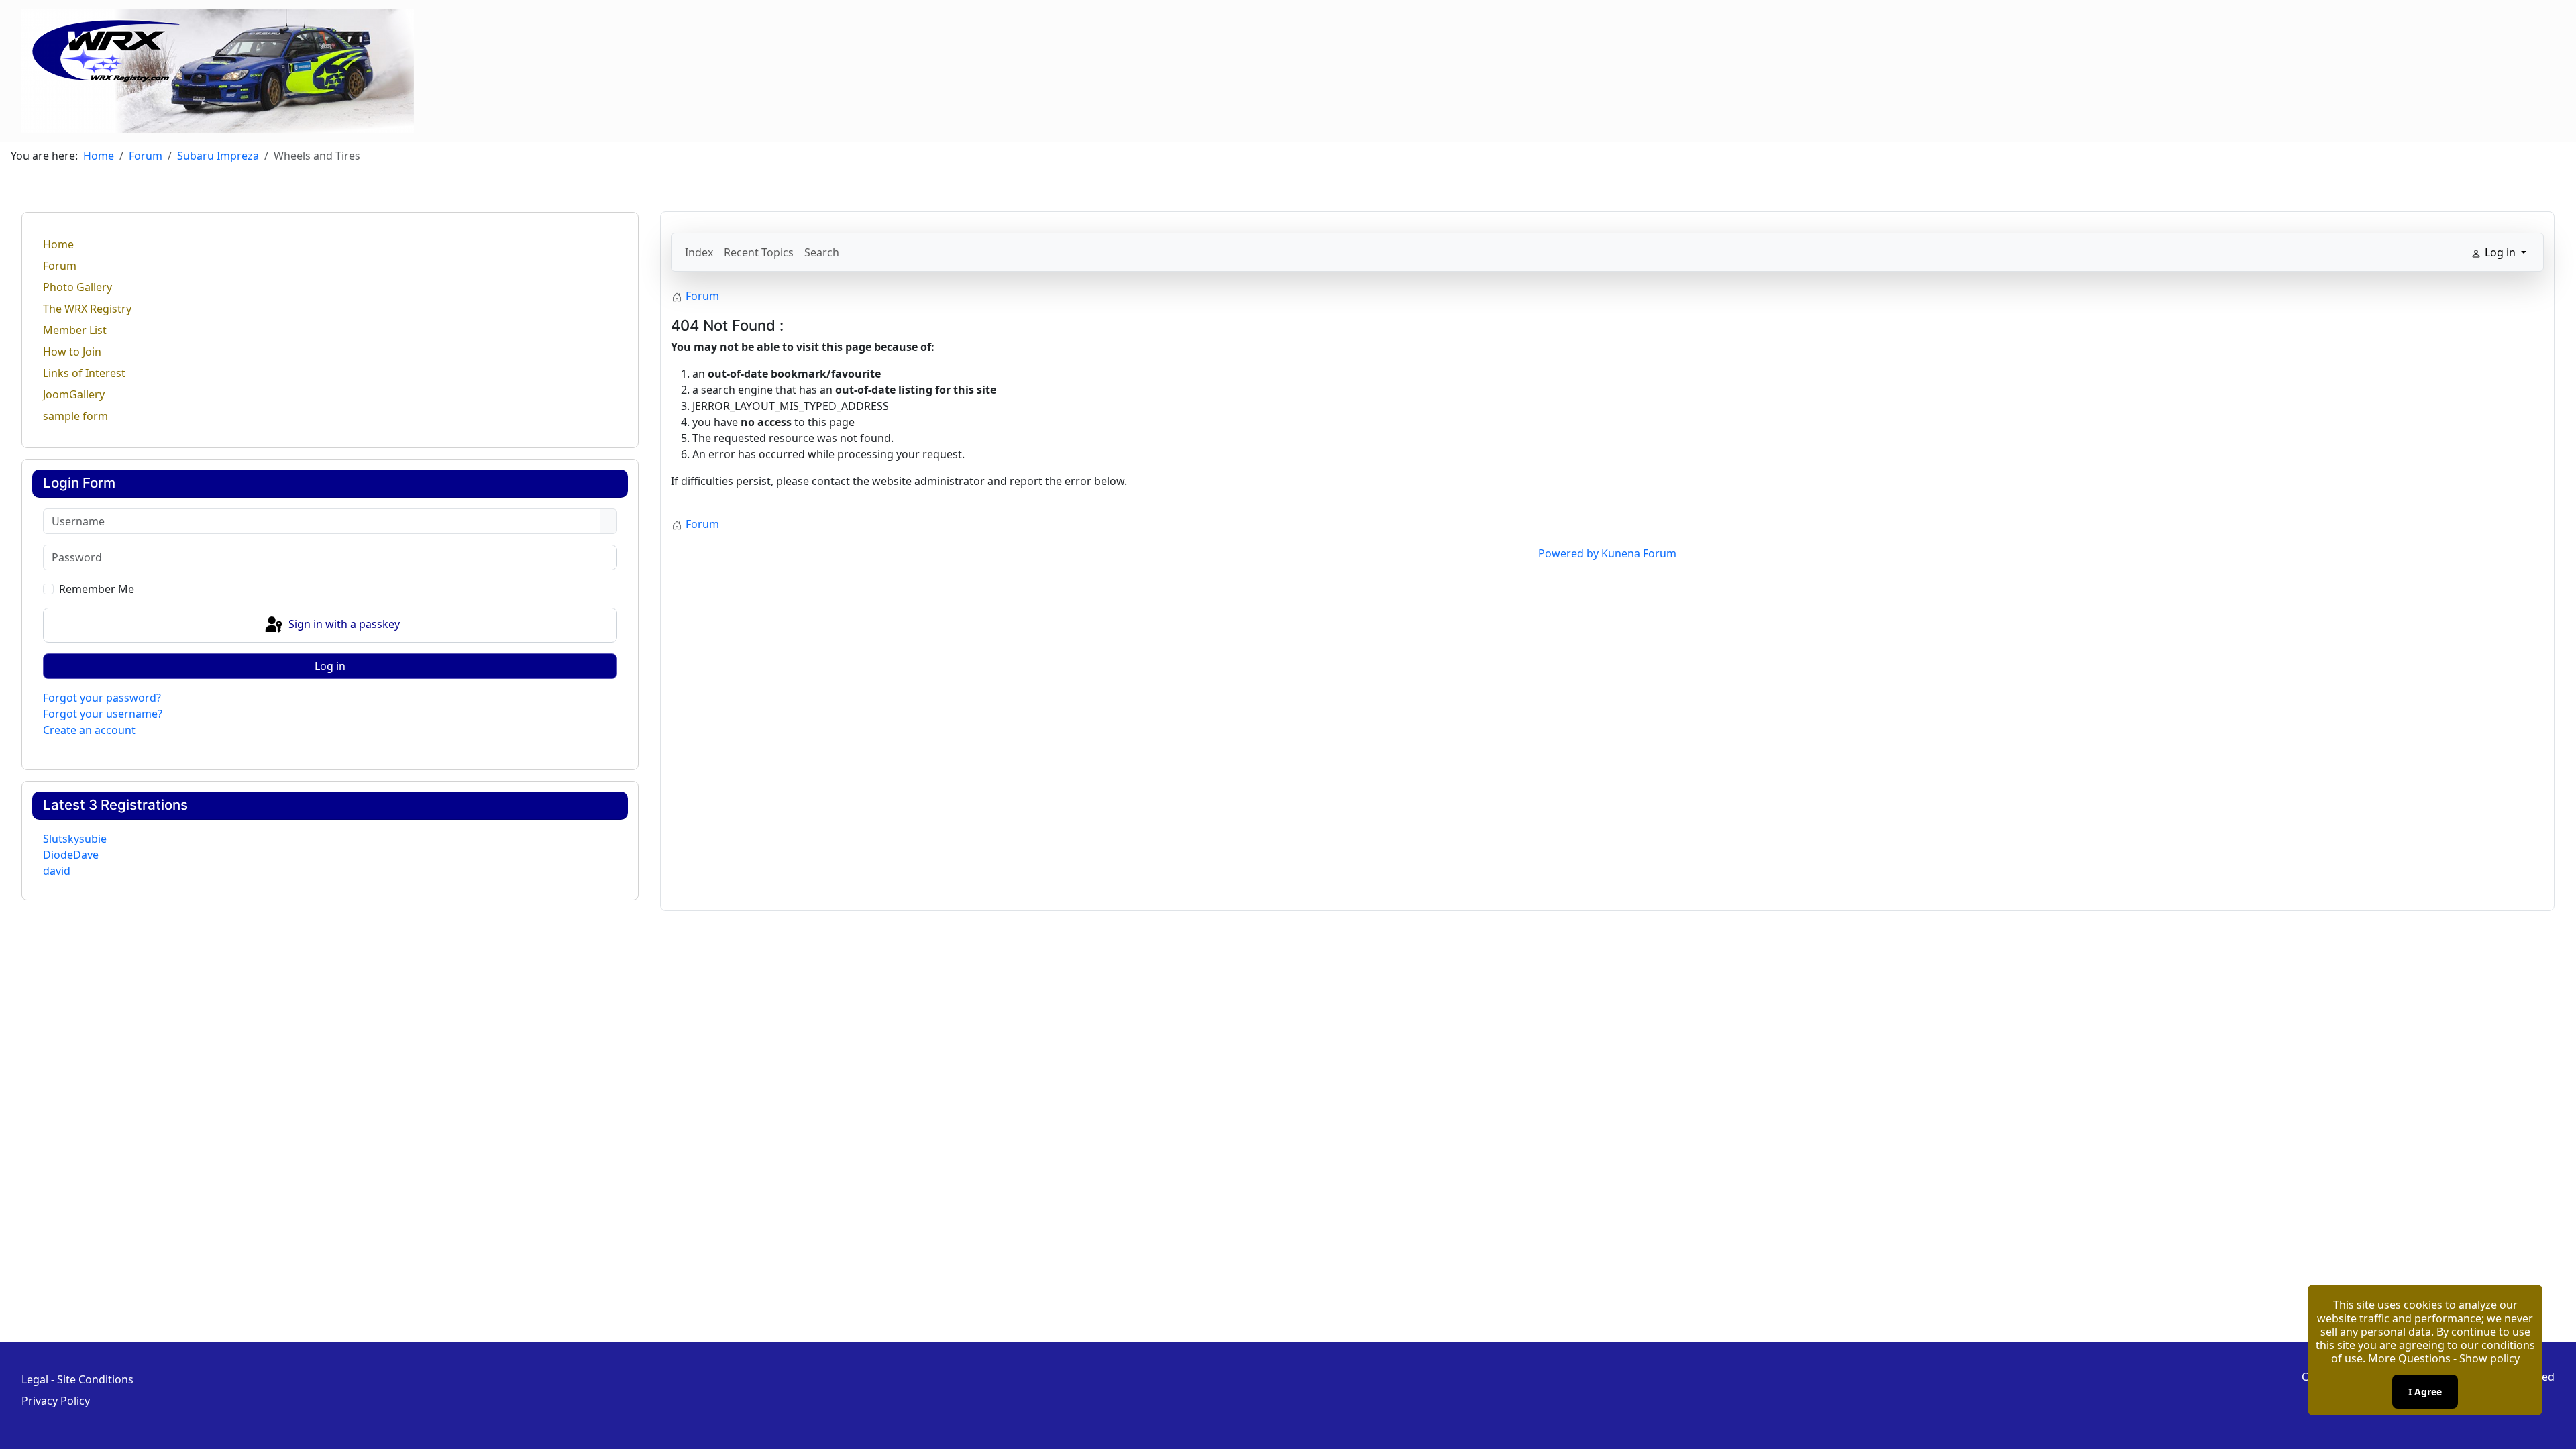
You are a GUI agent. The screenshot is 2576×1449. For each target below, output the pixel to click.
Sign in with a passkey (343, 624)
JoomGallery (74, 394)
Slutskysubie (75, 839)
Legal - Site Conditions (77, 1379)
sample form (75, 416)
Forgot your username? (103, 714)
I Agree (2425, 1392)
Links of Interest (84, 373)
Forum (60, 266)
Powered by (1568, 553)
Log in (330, 666)
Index (699, 252)
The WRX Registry (87, 309)
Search (822, 252)
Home (58, 244)
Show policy (2489, 1358)
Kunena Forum (1639, 553)
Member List (75, 330)
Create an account (89, 730)
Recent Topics (759, 252)
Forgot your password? (102, 698)
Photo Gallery (77, 287)
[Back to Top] (2559, 1432)
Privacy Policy (56, 1401)
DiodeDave (71, 855)
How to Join (72, 352)
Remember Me (97, 589)
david (57, 871)
